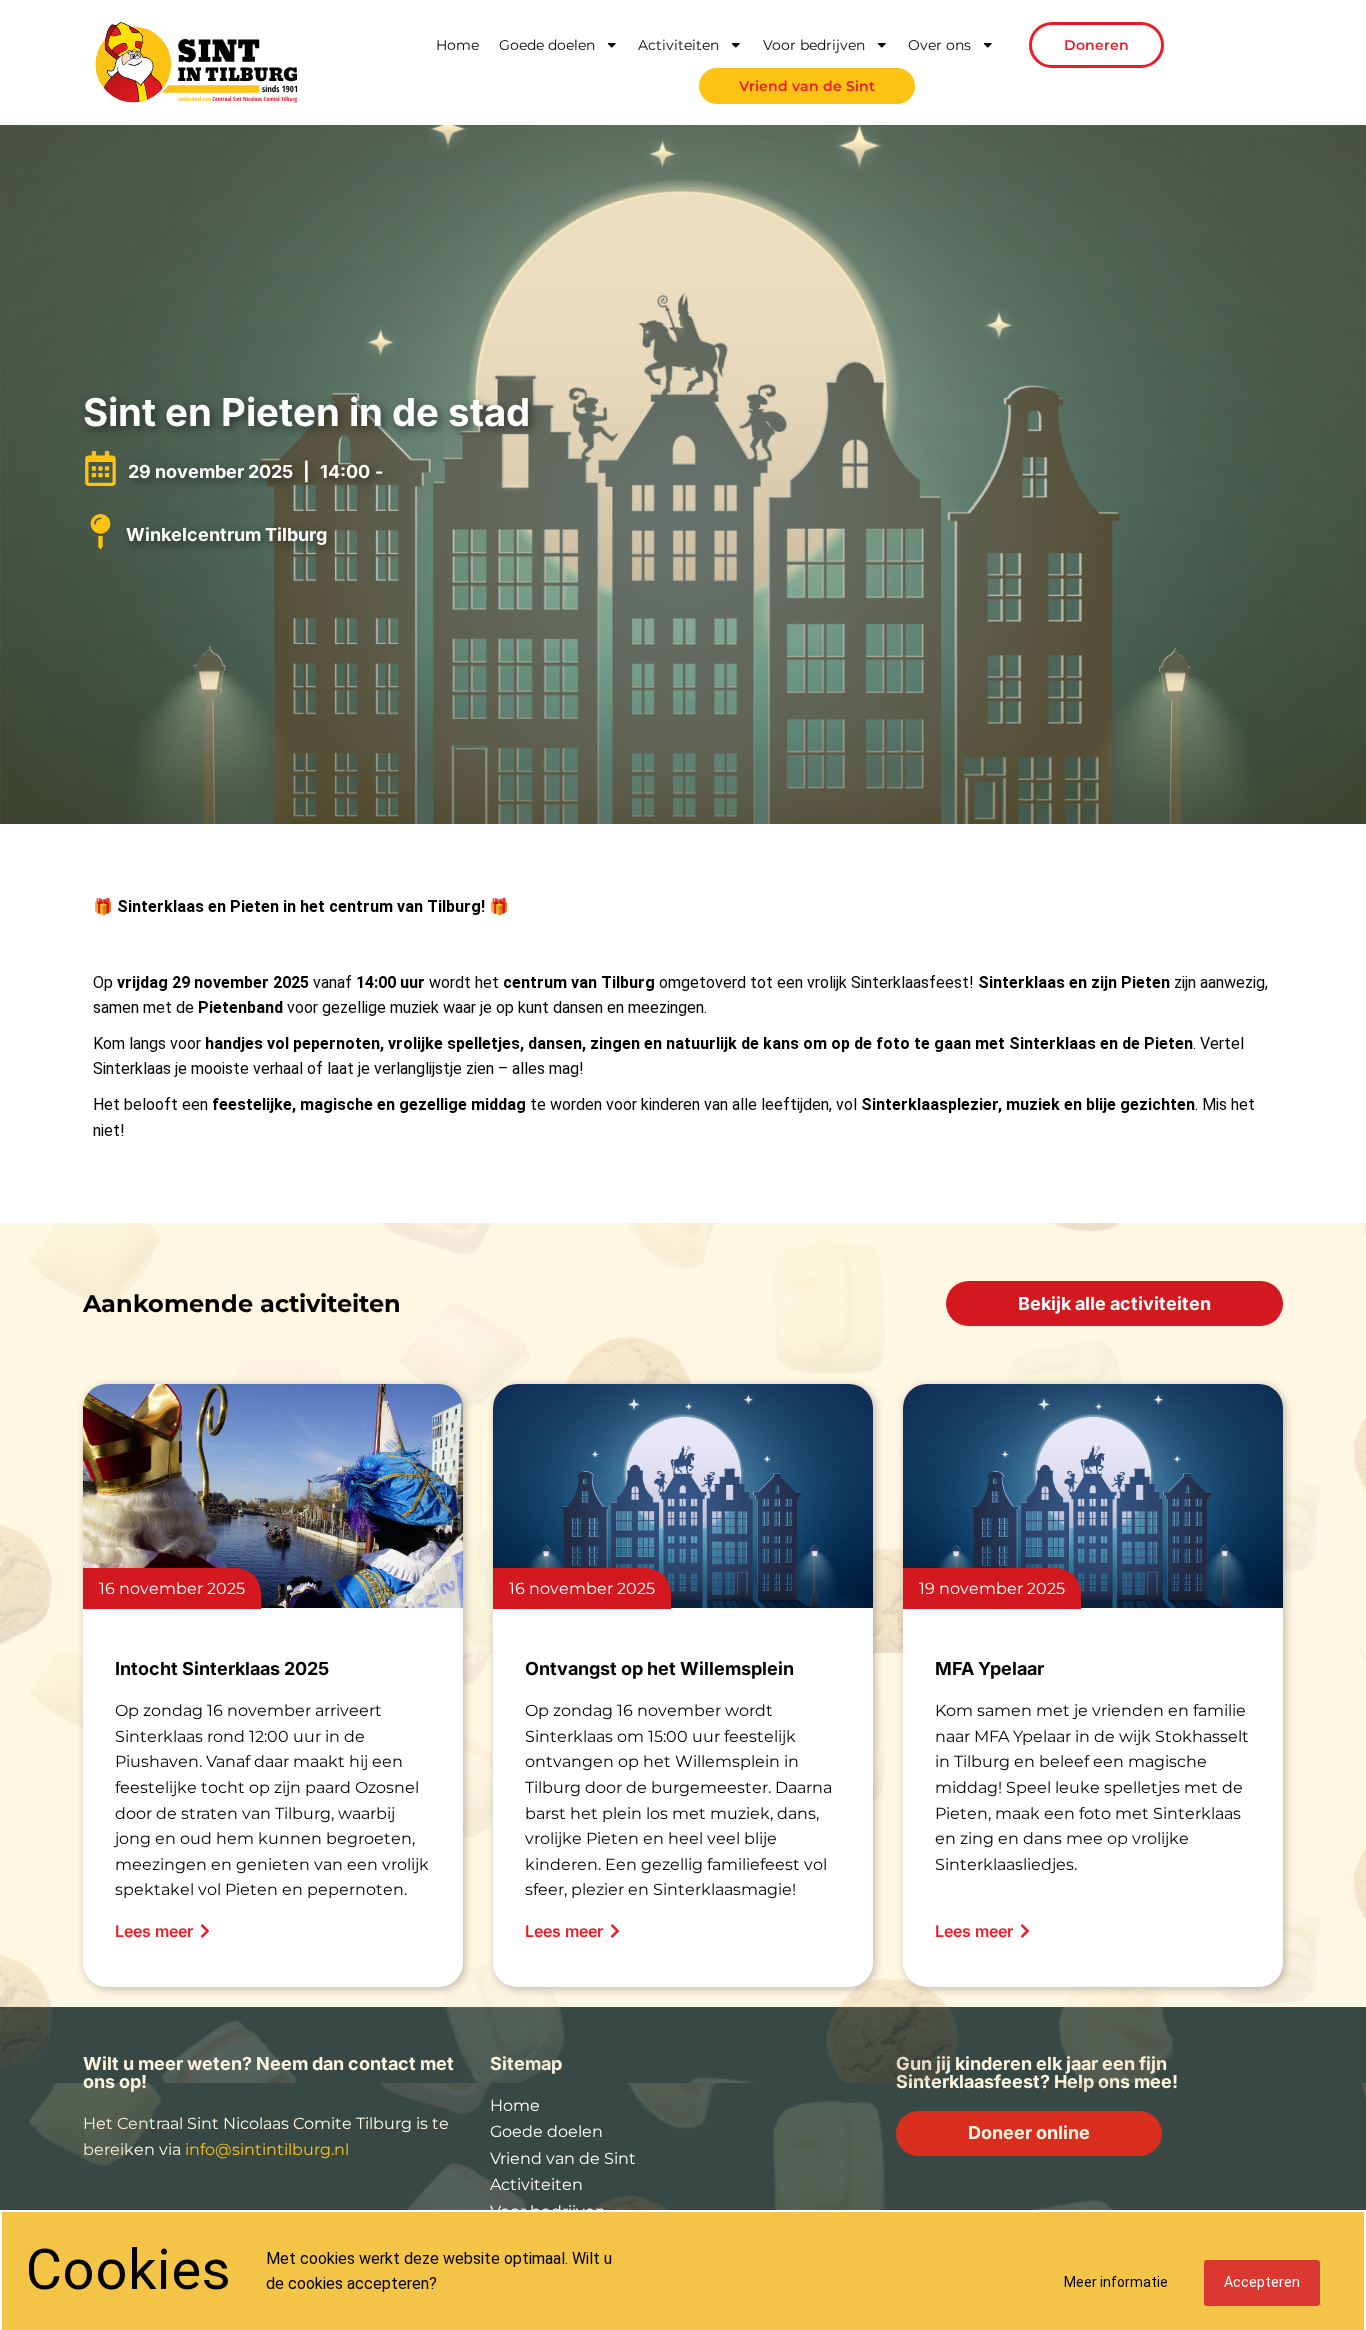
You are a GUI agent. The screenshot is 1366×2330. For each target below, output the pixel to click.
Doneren (1096, 45)
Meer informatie (1116, 2282)
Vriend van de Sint (807, 86)
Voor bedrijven (814, 45)
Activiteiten (678, 45)
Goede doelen (547, 45)
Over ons (939, 45)
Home (457, 45)
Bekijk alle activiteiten (1114, 1303)
